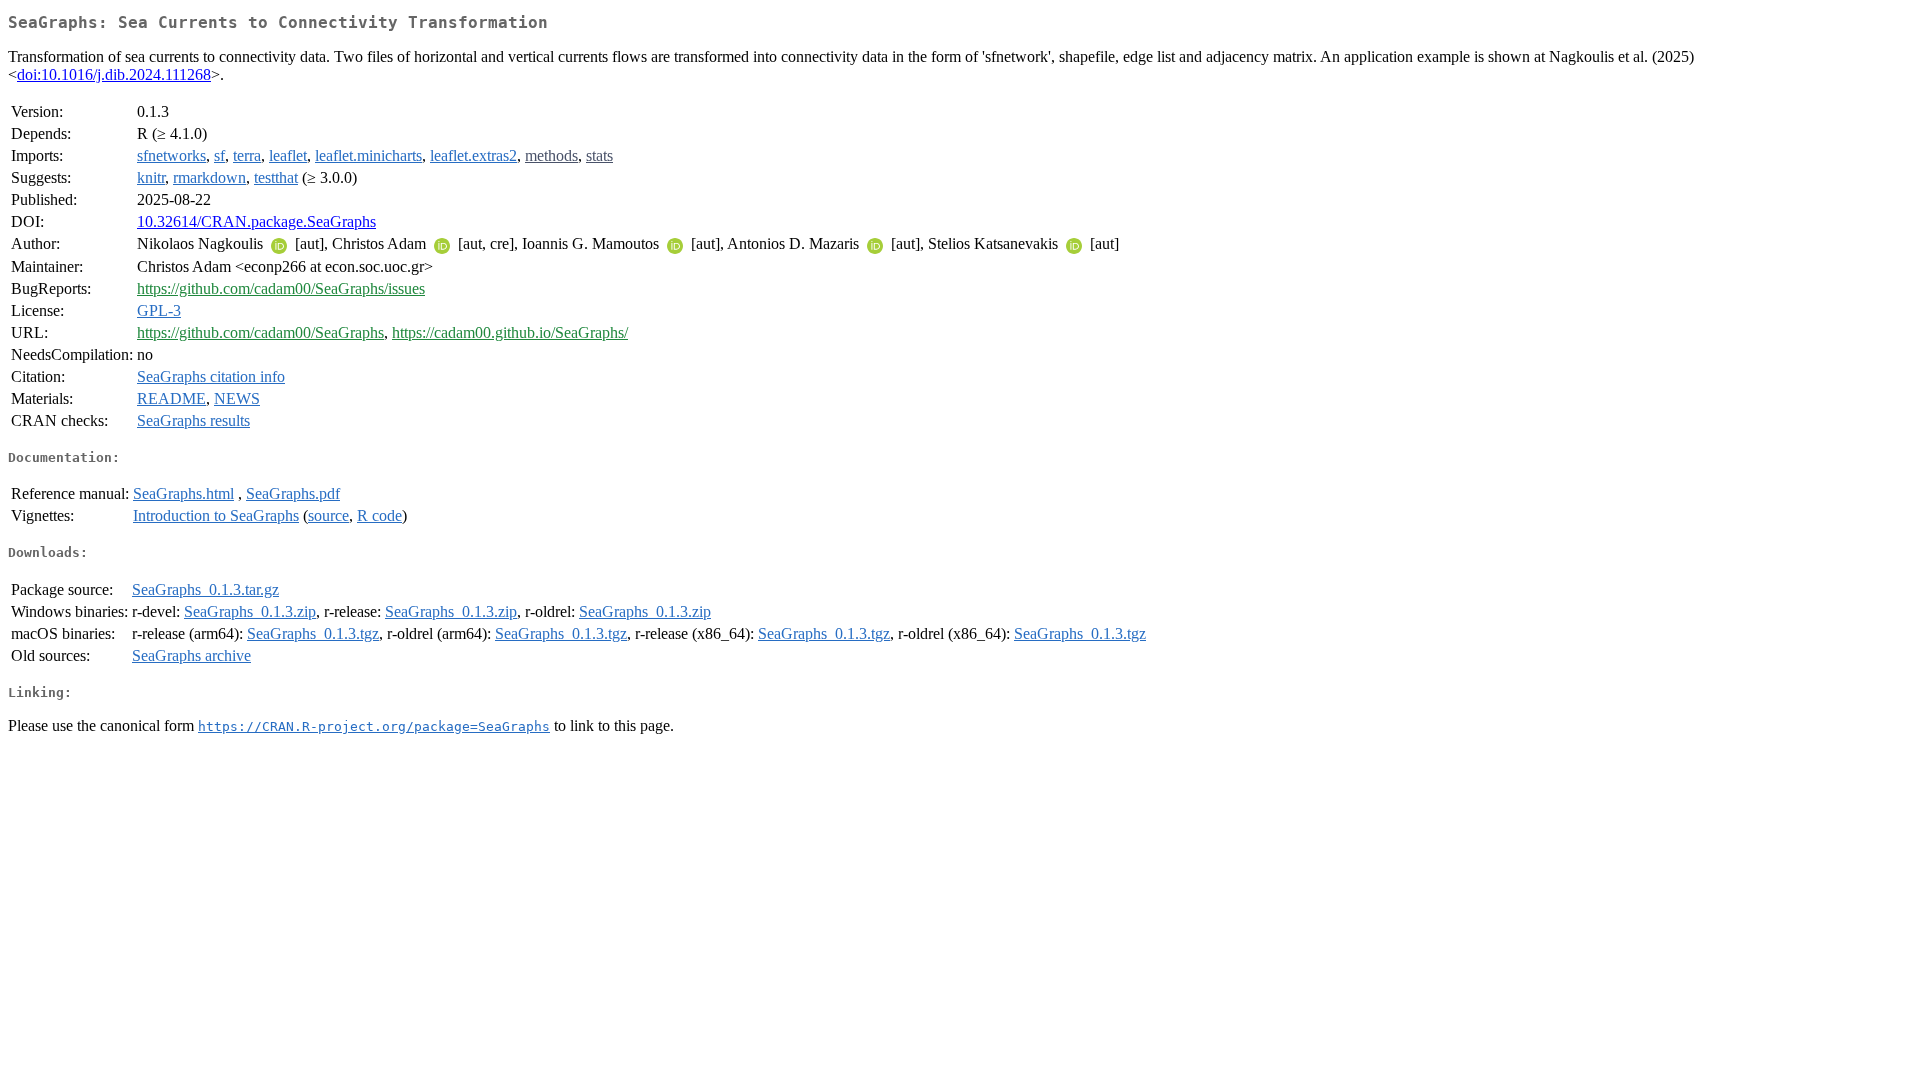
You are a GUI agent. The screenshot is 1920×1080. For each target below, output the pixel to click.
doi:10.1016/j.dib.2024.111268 (114, 74)
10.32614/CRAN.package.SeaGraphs (256, 221)
